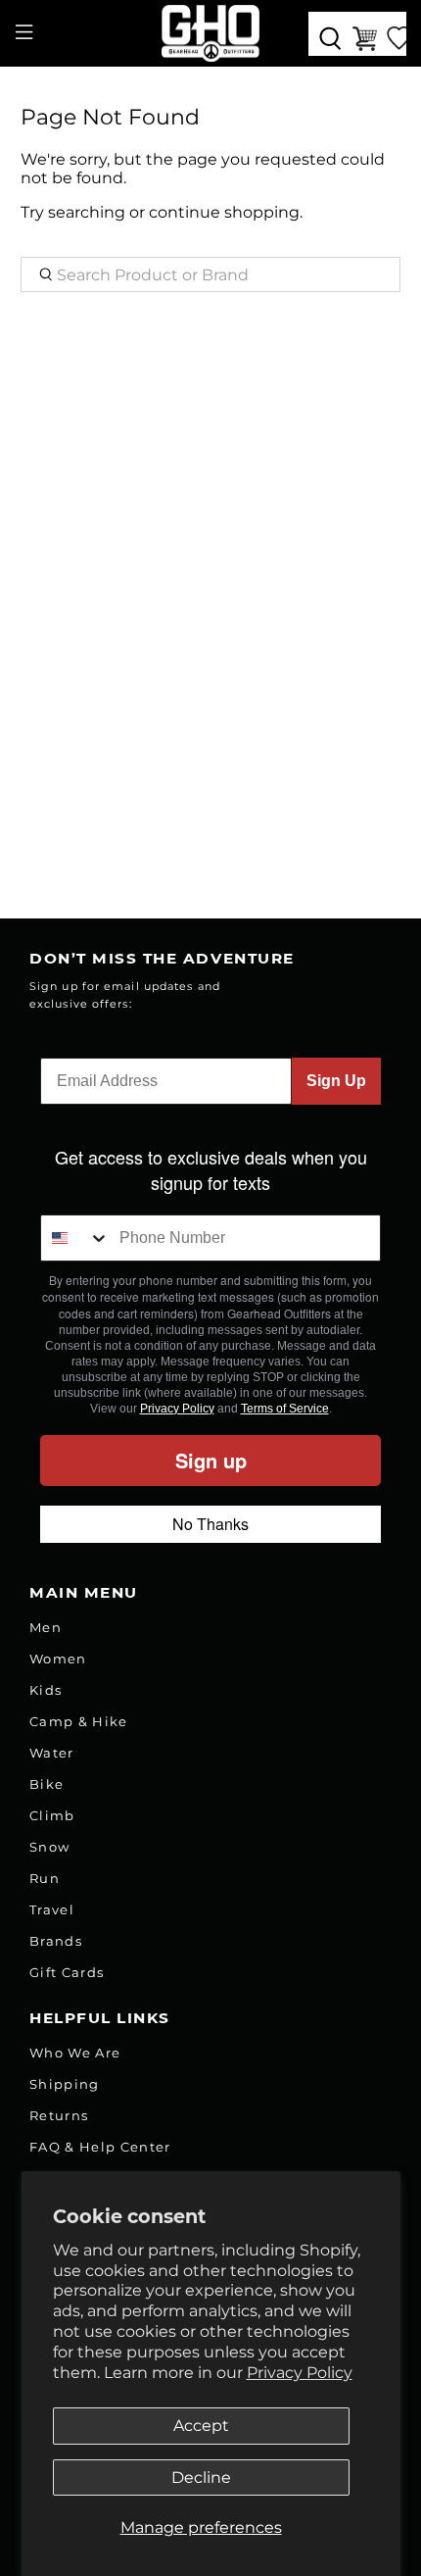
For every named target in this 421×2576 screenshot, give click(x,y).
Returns (59, 2115)
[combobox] (75, 1238)
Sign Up (336, 1081)
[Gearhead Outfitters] (211, 33)
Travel (52, 1909)
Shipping (65, 2084)
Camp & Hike (79, 1721)
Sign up (211, 1460)
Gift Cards (67, 1972)
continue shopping (224, 212)
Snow (49, 1847)
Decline (201, 2477)
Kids (46, 1690)
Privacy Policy (300, 2373)
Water (52, 1753)
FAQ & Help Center (100, 2147)
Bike (47, 1784)
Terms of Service (285, 1409)
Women (58, 1659)
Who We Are (75, 2053)
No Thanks (210, 1524)
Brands (56, 1941)
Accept (201, 2426)
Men (46, 1627)
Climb (52, 1815)
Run (45, 1878)
